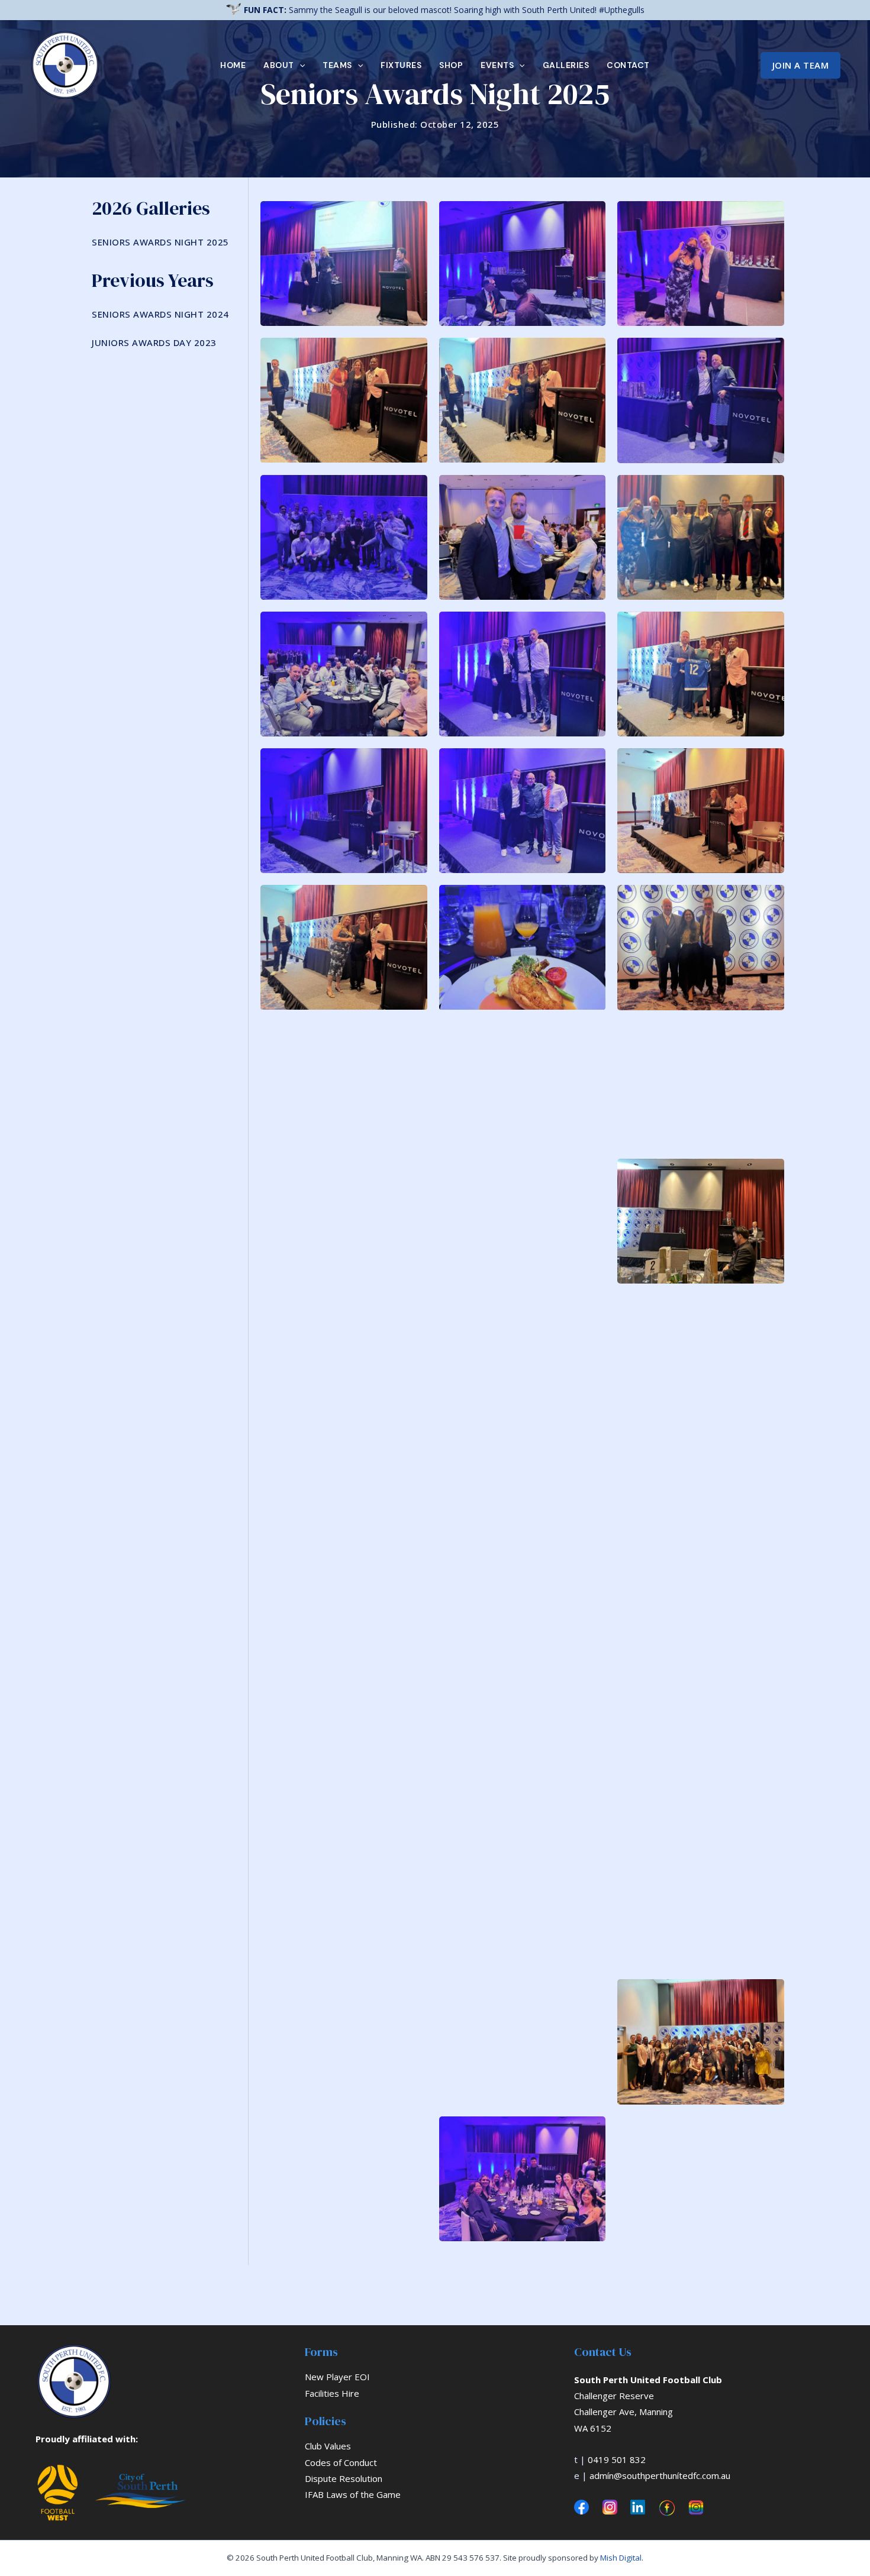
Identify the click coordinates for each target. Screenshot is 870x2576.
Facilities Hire (332, 2393)
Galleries (566, 65)
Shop (451, 65)
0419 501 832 (617, 2459)
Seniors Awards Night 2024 (160, 314)
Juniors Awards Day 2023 (154, 342)
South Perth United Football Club (648, 2380)
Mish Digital (621, 2558)
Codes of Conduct (341, 2462)
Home (233, 65)
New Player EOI (337, 2377)
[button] (299, 65)
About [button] (279, 65)
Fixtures (401, 65)
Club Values (328, 2446)
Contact (628, 65)
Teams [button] (337, 65)
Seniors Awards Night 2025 (160, 242)
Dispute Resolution (344, 2478)
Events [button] (497, 65)
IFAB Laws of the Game (353, 2494)
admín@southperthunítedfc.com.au (660, 2475)
